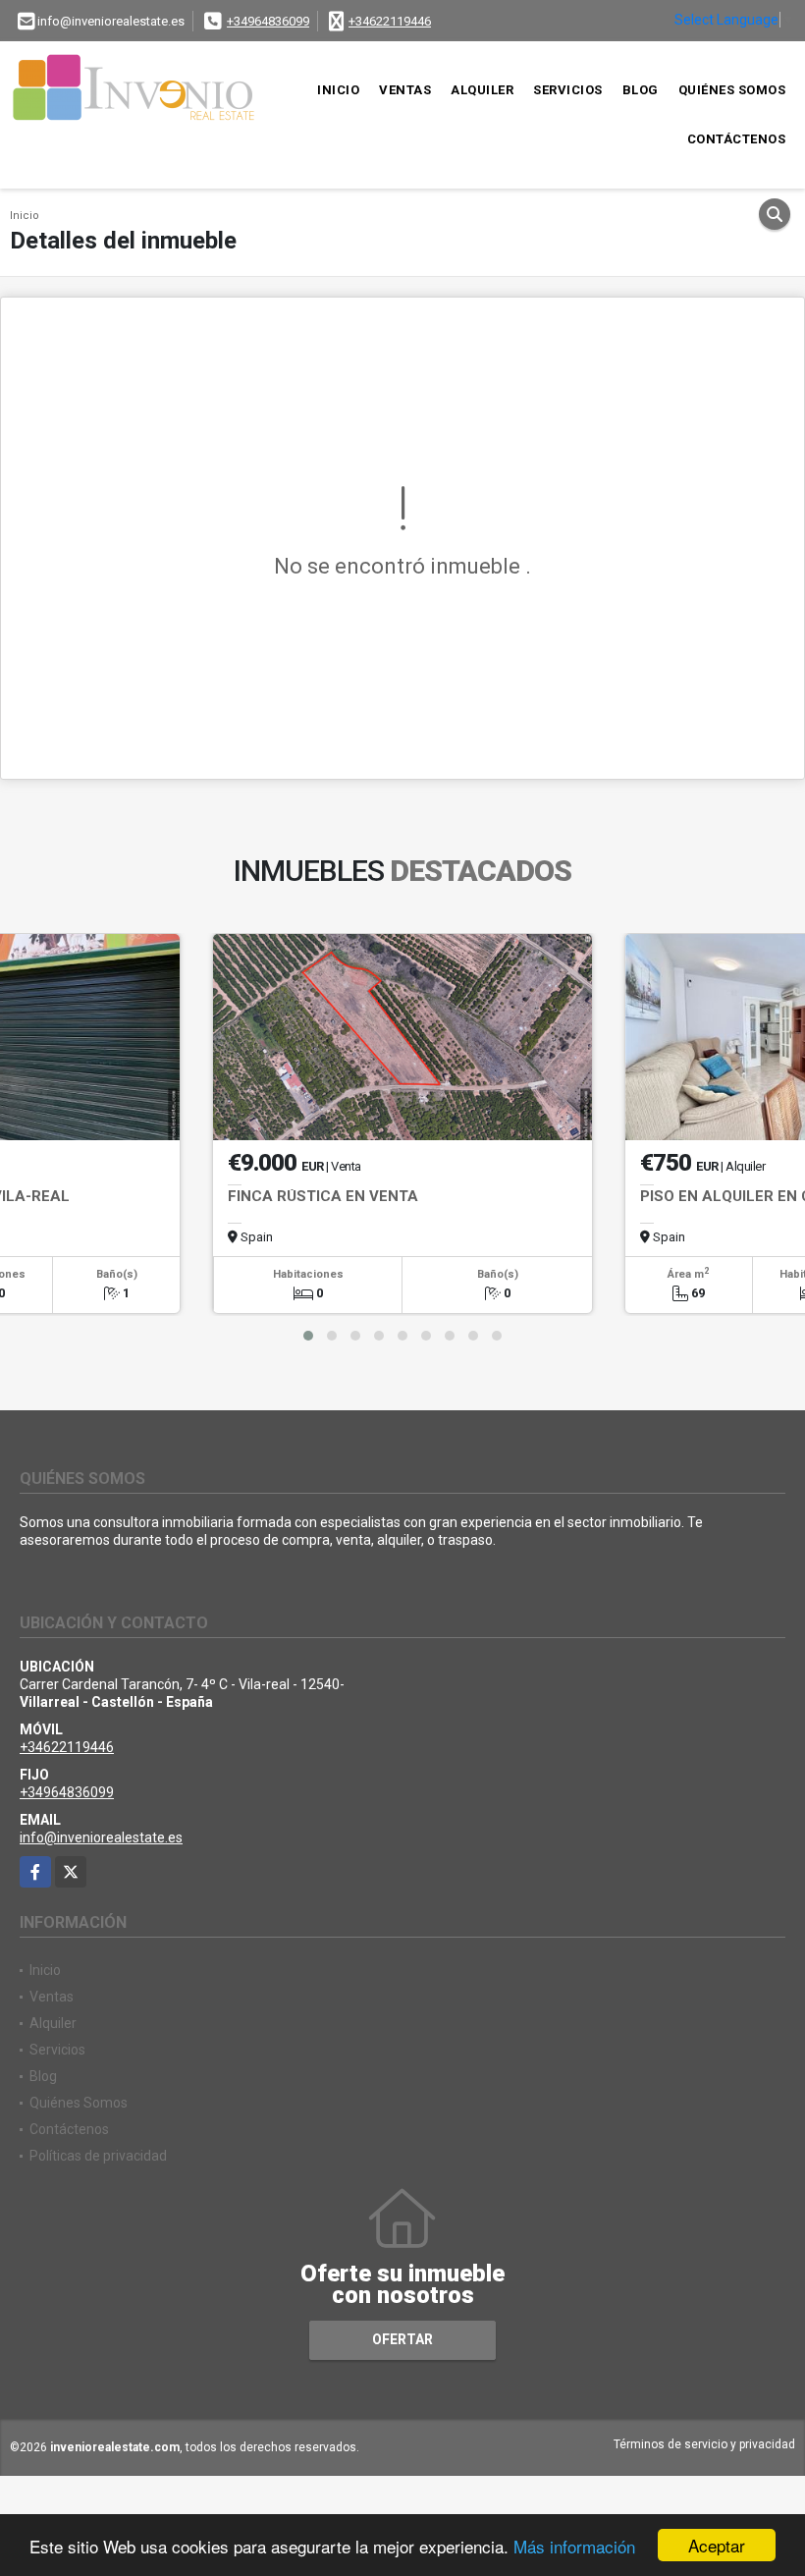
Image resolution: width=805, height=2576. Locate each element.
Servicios (568, 90)
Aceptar (717, 2545)
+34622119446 (390, 21)
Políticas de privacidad (98, 2156)
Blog (641, 90)
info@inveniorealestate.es (101, 1837)
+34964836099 (268, 21)
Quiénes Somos (732, 90)
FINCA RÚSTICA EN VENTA (323, 1196)
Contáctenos (737, 139)
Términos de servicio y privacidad (704, 2444)
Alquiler (482, 90)
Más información (574, 2546)
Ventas (405, 90)
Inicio (338, 90)
